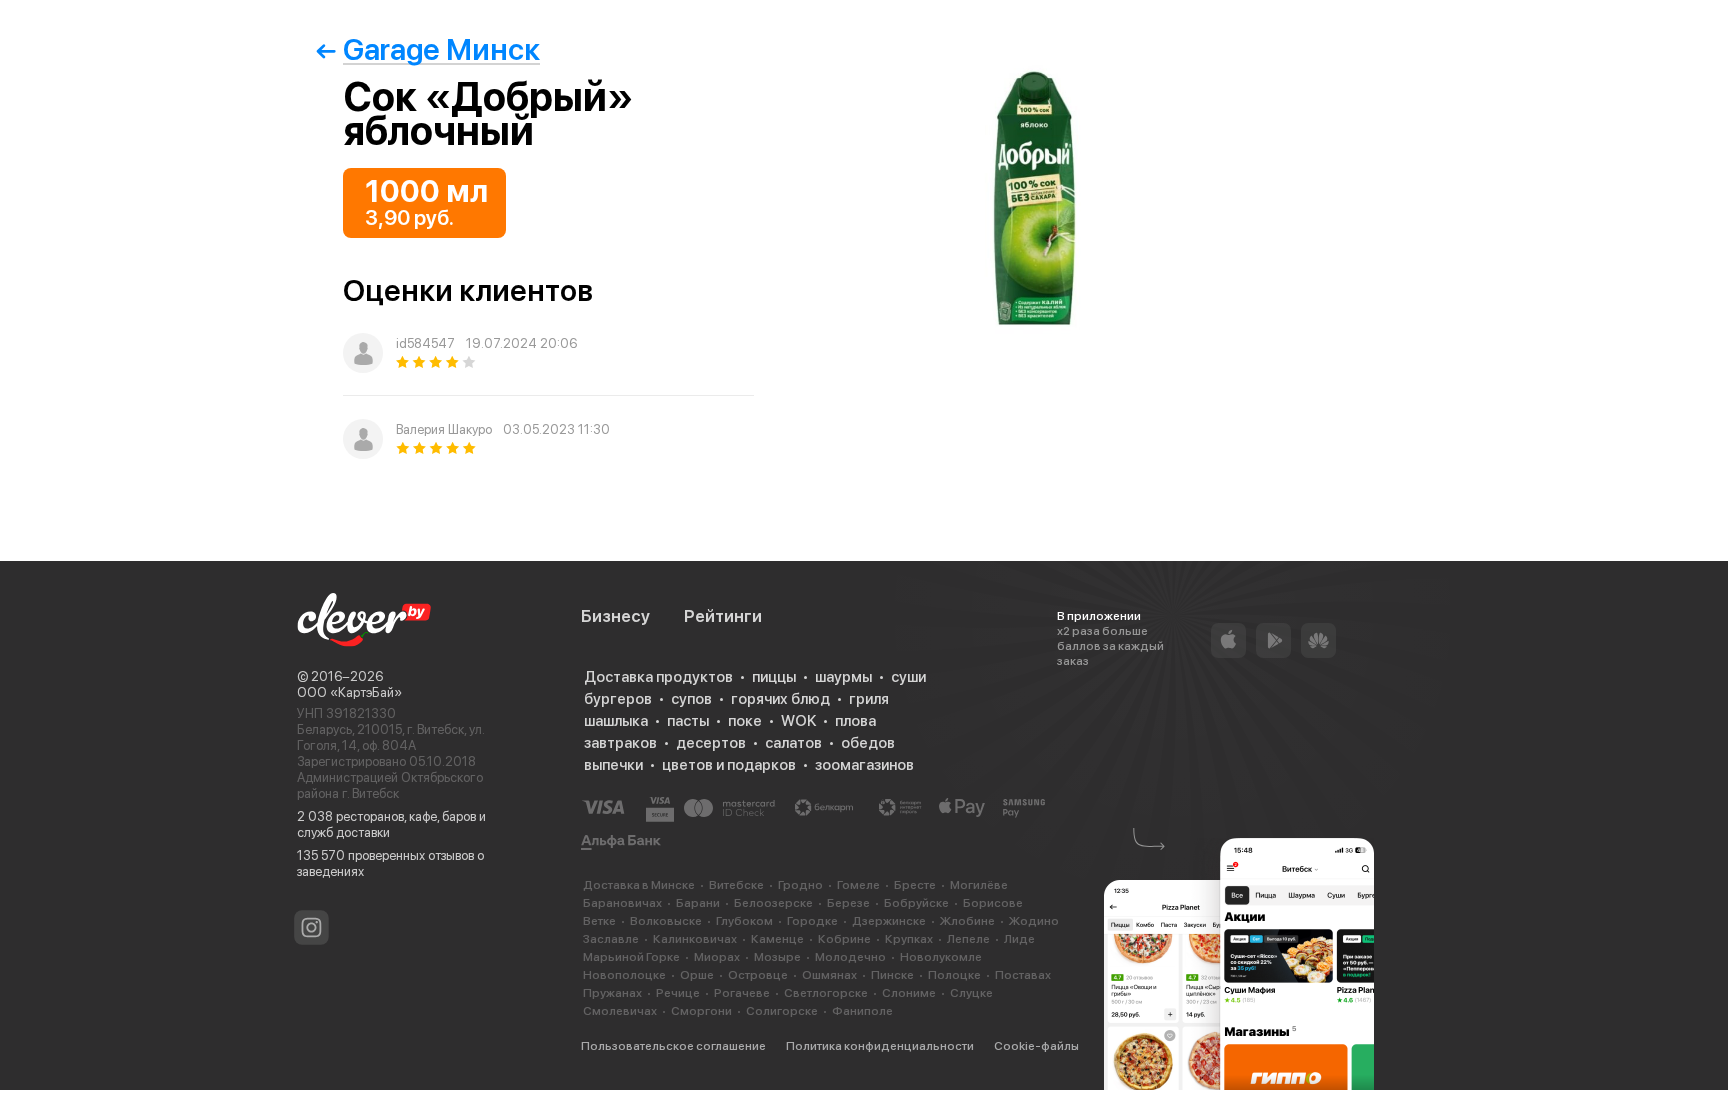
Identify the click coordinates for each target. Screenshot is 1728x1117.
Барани (698, 903)
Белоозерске (773, 903)
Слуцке (971, 993)
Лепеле (968, 939)
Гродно (800, 885)
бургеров (618, 699)
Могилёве (979, 885)
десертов (711, 743)
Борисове (993, 903)
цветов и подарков (729, 765)
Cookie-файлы (1036, 1046)
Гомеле (858, 885)
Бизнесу (615, 616)
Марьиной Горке (631, 957)
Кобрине (844, 939)
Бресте (915, 885)
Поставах (1023, 975)
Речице (678, 993)
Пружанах (612, 993)
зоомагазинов (864, 765)
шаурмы (843, 677)
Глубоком (744, 921)
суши (908, 677)
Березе (848, 903)
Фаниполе (862, 1011)
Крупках (909, 939)
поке (745, 721)
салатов (793, 743)
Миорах (717, 957)
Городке (812, 921)
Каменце (777, 939)
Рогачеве (742, 993)
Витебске (736, 885)
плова (855, 721)
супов (691, 699)
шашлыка (616, 721)
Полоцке (954, 975)
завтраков (620, 743)
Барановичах (622, 903)
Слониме (909, 993)
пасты (688, 721)
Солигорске (782, 1011)
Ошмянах (829, 975)
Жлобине (967, 921)
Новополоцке (624, 975)
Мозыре (777, 957)
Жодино (1034, 921)
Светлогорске (826, 993)
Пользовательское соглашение (673, 1046)
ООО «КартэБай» (349, 692)
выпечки (613, 765)
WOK (798, 721)
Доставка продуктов (658, 677)
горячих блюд (780, 699)
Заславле (611, 939)
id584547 (425, 343)
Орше (697, 975)
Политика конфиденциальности (880, 1046)
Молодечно (850, 957)
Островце (758, 975)
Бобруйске (916, 903)
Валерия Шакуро (444, 429)
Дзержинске (889, 921)
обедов (868, 743)
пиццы (774, 677)
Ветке (599, 921)
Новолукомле (941, 957)
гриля (869, 699)
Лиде (1019, 939)
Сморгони (701, 1011)
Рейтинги (723, 616)
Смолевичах (620, 1011)
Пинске (892, 975)
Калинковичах (695, 939)
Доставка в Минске (639, 885)
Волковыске (666, 921)
